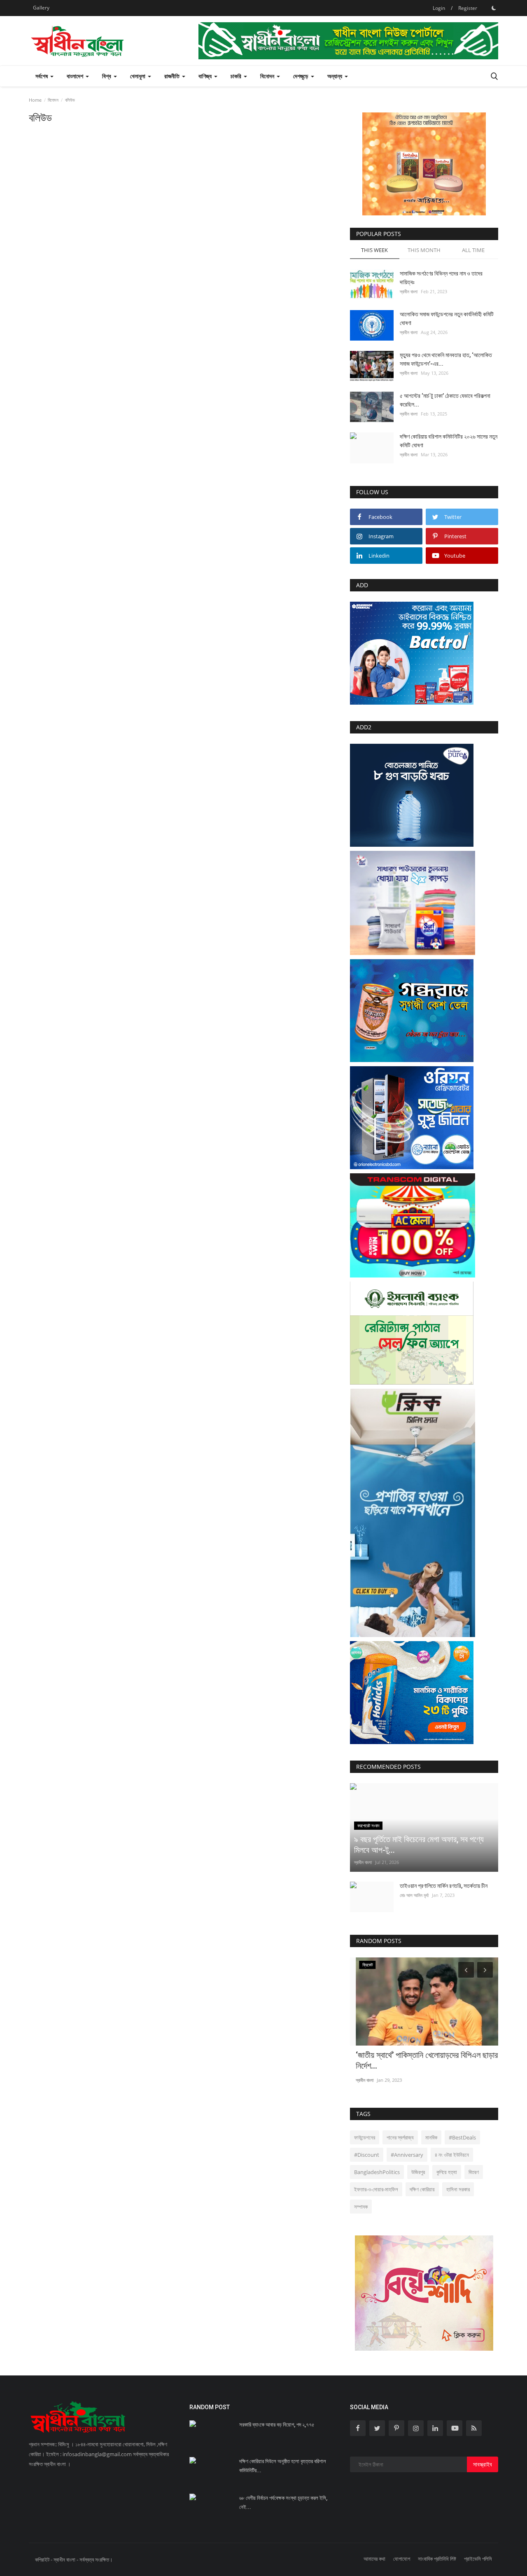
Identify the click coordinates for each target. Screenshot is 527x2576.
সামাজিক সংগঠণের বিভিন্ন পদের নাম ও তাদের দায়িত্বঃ (441, 278)
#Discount (367, 2155)
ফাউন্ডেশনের (365, 2137)
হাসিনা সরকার (458, 2189)
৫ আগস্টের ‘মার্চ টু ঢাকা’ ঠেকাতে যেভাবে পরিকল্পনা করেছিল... (445, 400)
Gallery (41, 8)
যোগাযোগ (402, 2559)
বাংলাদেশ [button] (76, 76)
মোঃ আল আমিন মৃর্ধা (414, 1895)
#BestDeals (462, 2137)
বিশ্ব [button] (107, 76)
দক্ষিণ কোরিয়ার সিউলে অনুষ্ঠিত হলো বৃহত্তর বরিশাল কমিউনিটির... (283, 2466)
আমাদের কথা (374, 2559)
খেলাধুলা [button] (139, 76)
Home (35, 100)
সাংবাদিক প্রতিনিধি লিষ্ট (437, 2559)
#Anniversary (407, 2155)
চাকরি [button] (237, 76)
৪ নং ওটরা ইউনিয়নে (452, 2155)
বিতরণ (474, 2172)
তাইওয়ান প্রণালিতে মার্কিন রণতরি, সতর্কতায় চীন (444, 1886)
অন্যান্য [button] (336, 76)
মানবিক (431, 2137)
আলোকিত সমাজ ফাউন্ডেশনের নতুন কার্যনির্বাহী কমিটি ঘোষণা (447, 319)
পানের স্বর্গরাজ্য (400, 2137)
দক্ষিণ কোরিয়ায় (422, 2189)
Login (439, 8)
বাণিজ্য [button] (206, 76)
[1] (494, 8)
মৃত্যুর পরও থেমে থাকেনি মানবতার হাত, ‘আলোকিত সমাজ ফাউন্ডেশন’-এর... (446, 359)
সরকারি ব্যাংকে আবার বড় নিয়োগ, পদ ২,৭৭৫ (277, 2425)
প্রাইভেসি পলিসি (478, 2559)
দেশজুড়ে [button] (302, 76)
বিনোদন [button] (268, 76)
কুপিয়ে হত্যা (447, 2172)
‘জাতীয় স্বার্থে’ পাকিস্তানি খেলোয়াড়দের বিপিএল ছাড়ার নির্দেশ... (421, 2060)
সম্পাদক (361, 2207)
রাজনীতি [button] (173, 76)
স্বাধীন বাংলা (409, 291)
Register (468, 8)
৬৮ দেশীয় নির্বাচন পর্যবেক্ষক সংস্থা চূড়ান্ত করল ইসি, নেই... (283, 2502)
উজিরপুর (418, 2172)
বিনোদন (53, 100)
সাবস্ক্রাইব (483, 2464)
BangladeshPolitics (377, 2172)
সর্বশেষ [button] (42, 76)
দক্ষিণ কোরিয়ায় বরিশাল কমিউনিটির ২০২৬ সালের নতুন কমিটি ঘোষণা (449, 441)
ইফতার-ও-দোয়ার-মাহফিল (376, 2189)
